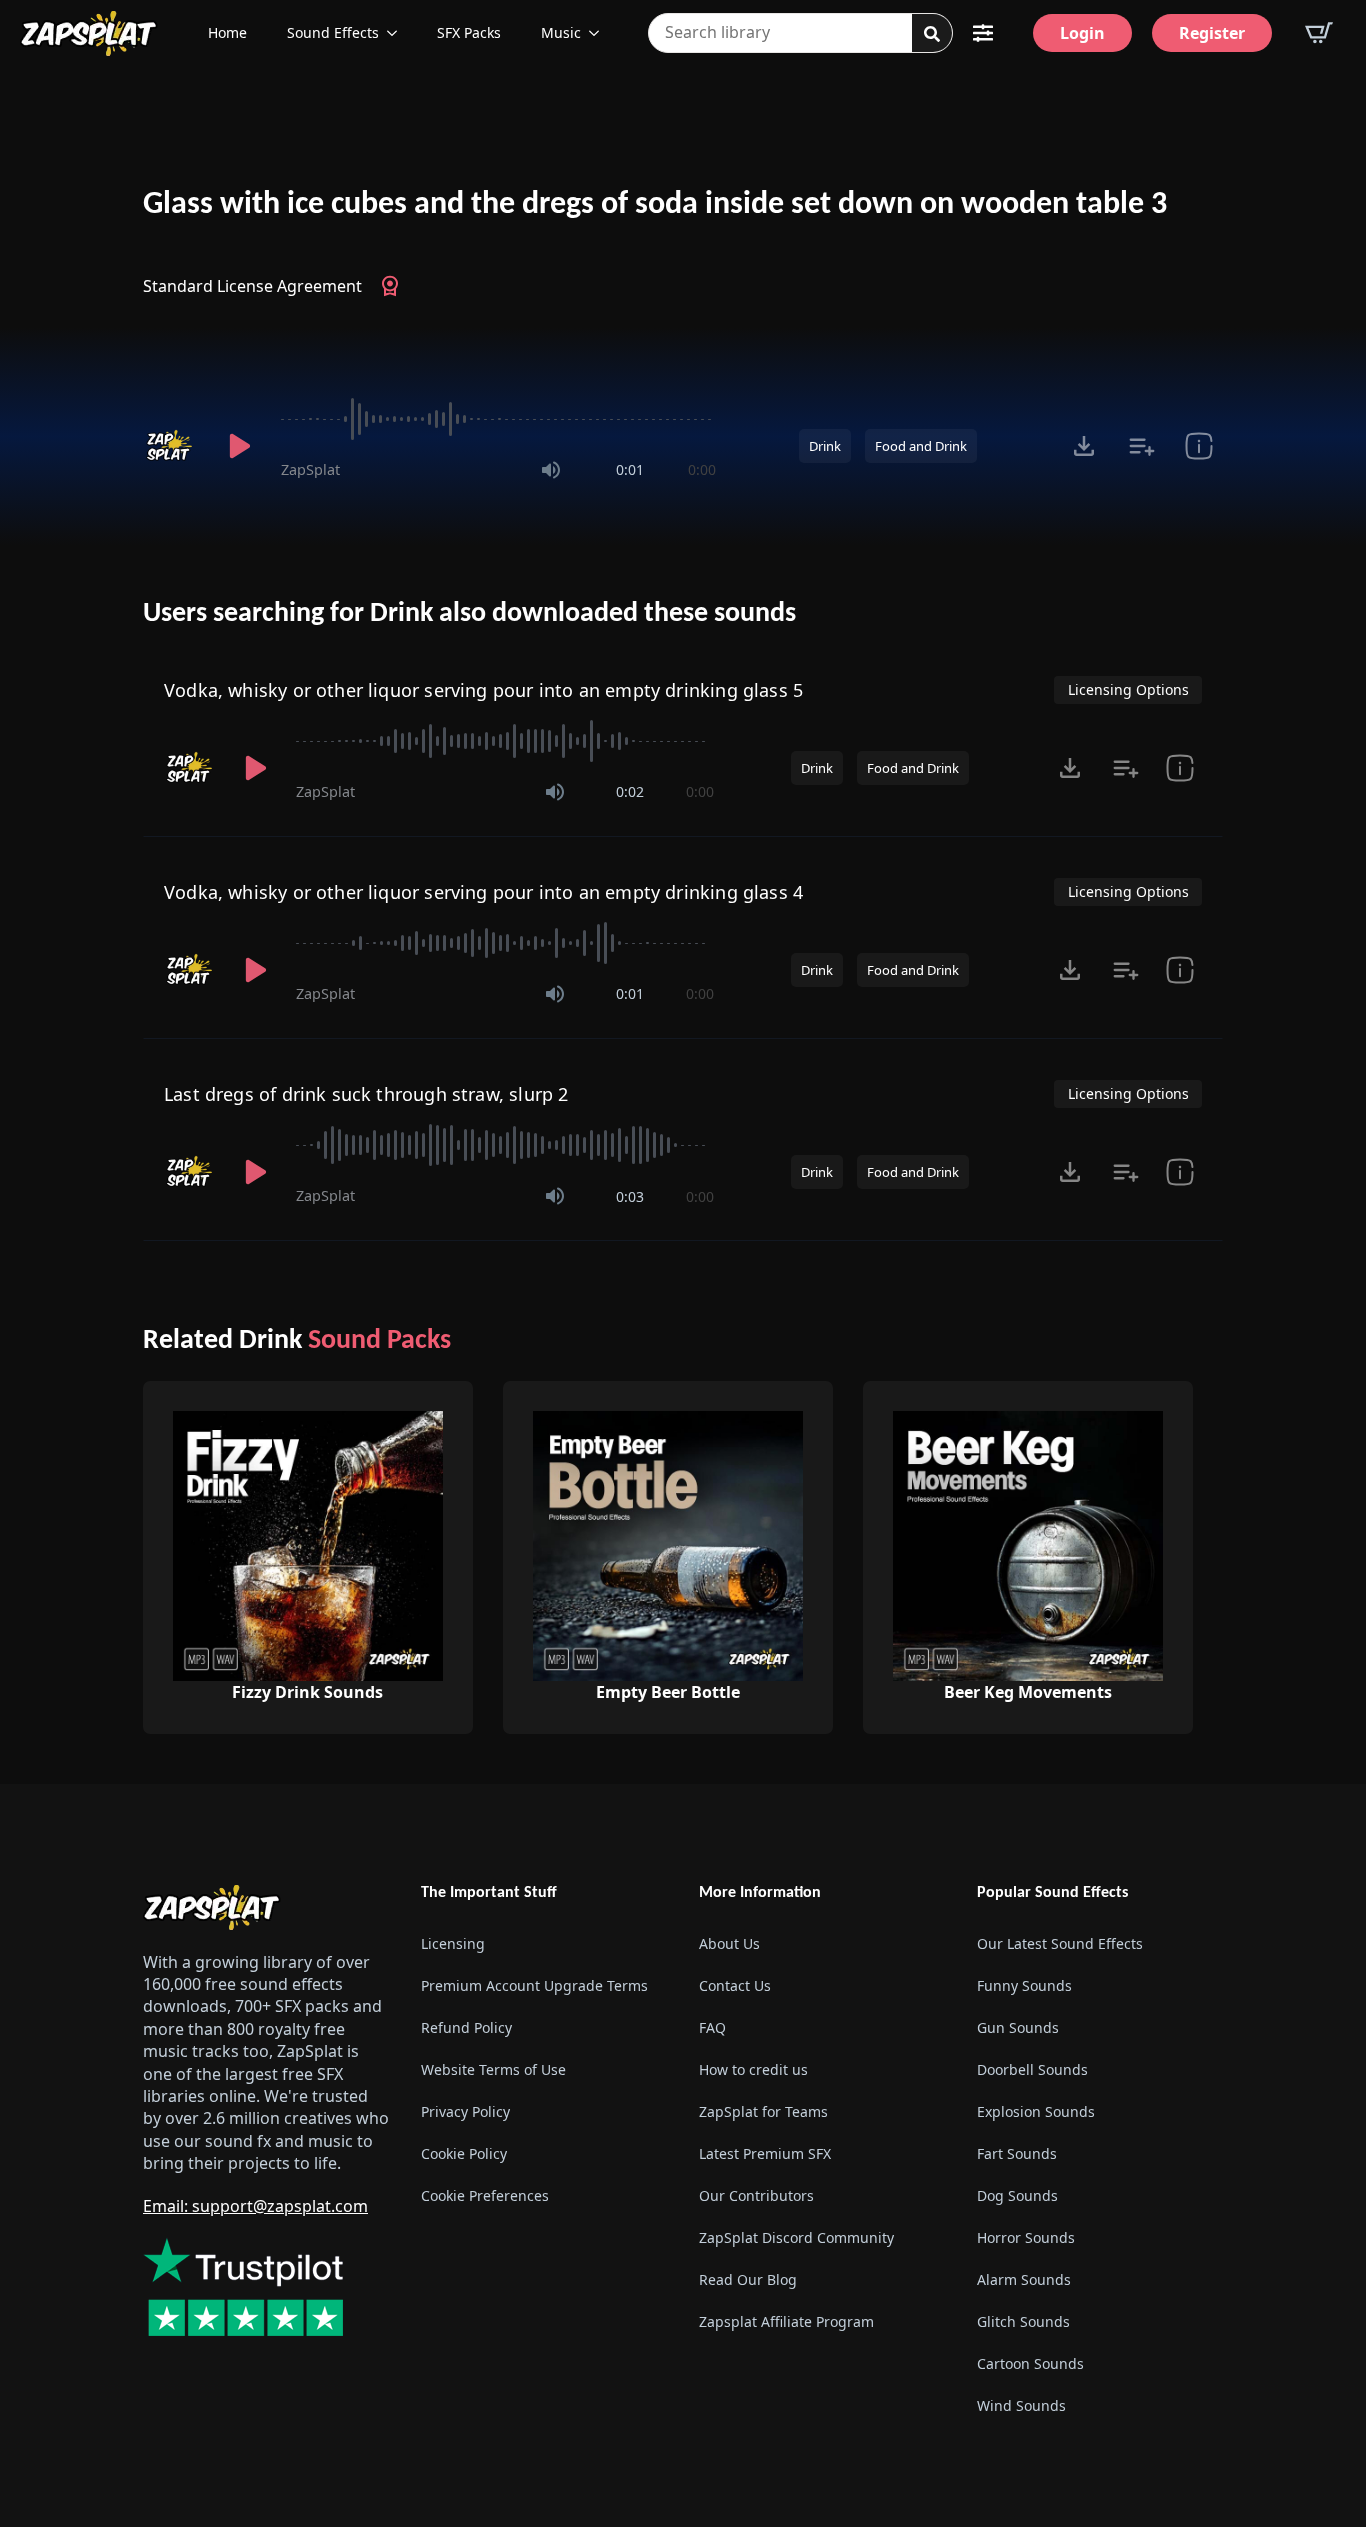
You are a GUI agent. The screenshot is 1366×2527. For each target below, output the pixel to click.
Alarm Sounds (1024, 2279)
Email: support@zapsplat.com (255, 2206)
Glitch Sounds (1023, 2321)
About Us (729, 1943)
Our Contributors (756, 2195)
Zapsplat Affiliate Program (786, 2321)
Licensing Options (1128, 689)
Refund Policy (466, 2027)
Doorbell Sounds (1032, 2069)
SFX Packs (469, 32)
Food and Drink (921, 446)
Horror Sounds (1026, 2237)
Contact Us (735, 1985)
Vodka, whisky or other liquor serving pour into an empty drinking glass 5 (483, 690)
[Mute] (551, 470)
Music (561, 32)
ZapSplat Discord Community (796, 2237)
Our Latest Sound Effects (1060, 1943)
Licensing (453, 1943)
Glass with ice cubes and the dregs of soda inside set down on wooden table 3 (655, 205)
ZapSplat (310, 469)
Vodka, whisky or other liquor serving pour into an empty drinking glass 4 (483, 892)
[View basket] (1319, 33)
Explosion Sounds (1036, 2111)
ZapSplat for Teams (763, 2111)
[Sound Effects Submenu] (398, 33)
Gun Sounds (1018, 2027)
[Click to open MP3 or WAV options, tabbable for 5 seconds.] (1084, 446)
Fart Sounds (1017, 2153)
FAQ (712, 2027)
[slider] (498, 419)
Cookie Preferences (485, 2195)
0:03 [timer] (630, 1196)
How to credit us (753, 2069)
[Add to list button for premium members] (1141, 446)
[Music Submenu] (600, 33)
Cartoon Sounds (1030, 2363)
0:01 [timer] (630, 469)
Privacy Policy (465, 2111)
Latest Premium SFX (765, 2153)
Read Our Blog (748, 2279)
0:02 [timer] (630, 791)
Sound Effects (333, 32)
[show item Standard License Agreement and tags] (1198, 446)
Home (227, 32)
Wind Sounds (1021, 2405)
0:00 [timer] (702, 469)
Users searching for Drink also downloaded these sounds (469, 614)
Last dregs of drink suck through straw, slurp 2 (366, 1094)
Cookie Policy (464, 2153)
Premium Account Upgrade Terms (534, 1985)
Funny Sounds (1024, 1985)
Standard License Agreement (252, 286)
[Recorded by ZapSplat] (171, 446)
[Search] (932, 34)
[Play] (239, 446)
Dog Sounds (1017, 2195)
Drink (825, 446)
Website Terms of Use (493, 2069)
